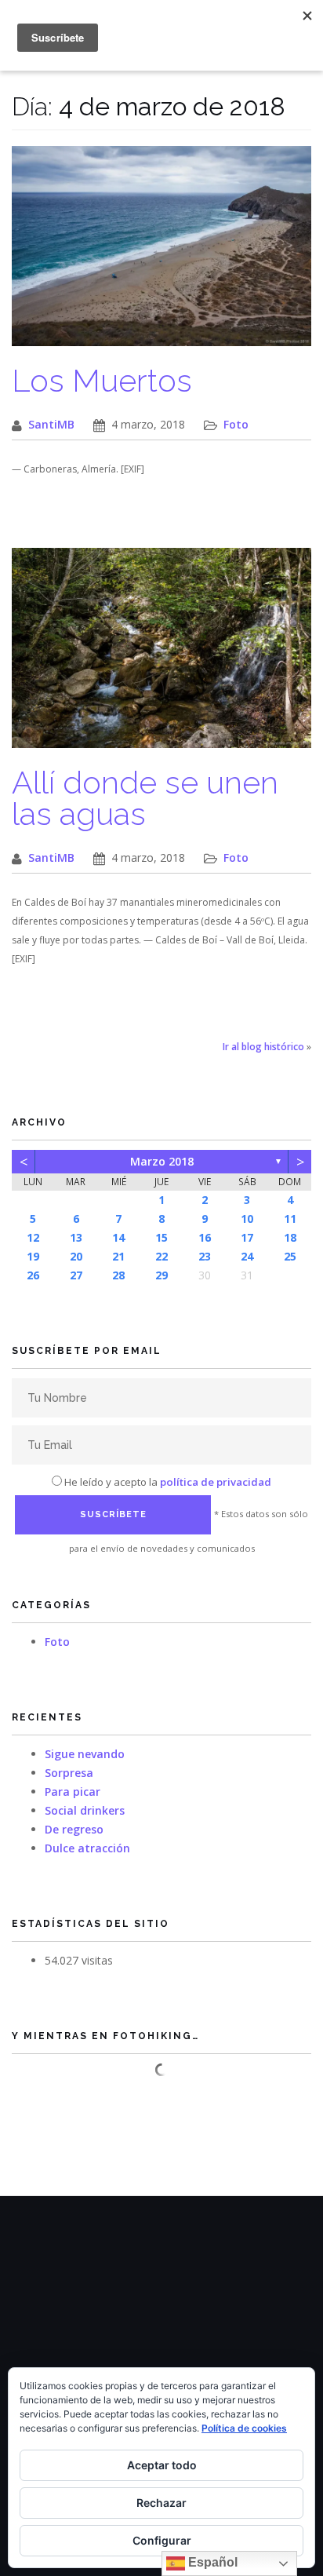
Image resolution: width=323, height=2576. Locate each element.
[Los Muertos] (161, 254)
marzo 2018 (162, 1161)
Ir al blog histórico (263, 1047)
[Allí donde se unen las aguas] (161, 656)
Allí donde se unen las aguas (145, 798)
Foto (236, 424)
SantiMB (51, 424)
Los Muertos (102, 380)
